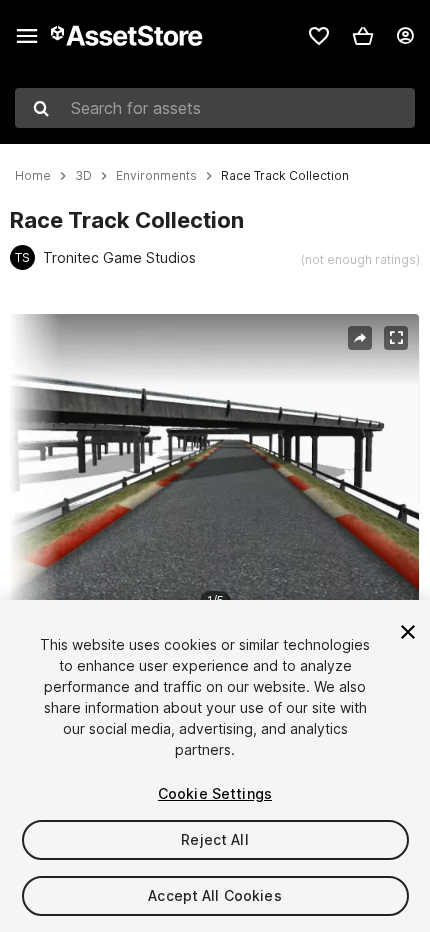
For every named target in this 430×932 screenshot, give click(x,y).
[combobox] (215, 108)
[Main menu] (27, 36)
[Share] (360, 338)
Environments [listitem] (156, 176)
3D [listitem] (83, 176)
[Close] (408, 632)
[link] (319, 36)
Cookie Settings (215, 793)
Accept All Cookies (215, 895)
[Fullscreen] (396, 338)
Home (33, 176)
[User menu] (405, 36)
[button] (363, 36)
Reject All (214, 839)
